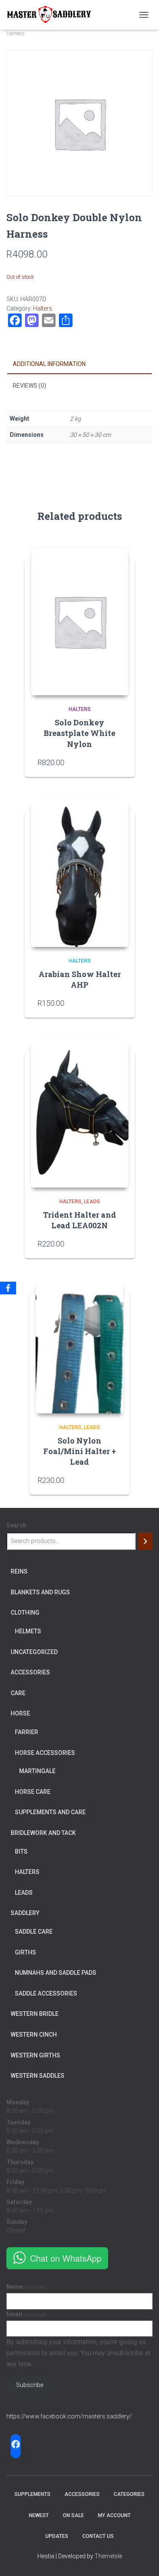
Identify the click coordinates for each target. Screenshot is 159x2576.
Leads (92, 1202)
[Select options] (118, 1003)
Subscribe (30, 2385)
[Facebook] (8, 1288)
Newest (39, 2515)
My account (114, 2515)
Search (16, 1525)
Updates (57, 2536)
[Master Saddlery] (52, 15)
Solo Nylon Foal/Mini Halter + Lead (80, 1451)
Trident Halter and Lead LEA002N (79, 1220)
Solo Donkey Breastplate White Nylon (79, 733)
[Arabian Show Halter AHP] (80, 873)
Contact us (98, 2536)
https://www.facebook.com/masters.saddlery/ (69, 2416)
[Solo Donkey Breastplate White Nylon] (80, 621)
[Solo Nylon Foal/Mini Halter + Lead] (79, 1347)
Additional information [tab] (49, 364)
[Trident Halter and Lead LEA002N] (80, 1113)
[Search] (145, 1541)
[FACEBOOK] (16, 2444)
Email (26, 2314)
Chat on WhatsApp (66, 2258)
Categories (129, 2494)
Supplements (32, 2494)
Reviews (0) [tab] (29, 386)
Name (27, 2287)
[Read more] (118, 762)
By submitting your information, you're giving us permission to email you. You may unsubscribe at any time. (78, 2353)
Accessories (82, 2494)
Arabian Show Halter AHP (80, 979)
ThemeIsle (108, 2556)
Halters (43, 308)
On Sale (73, 2515)
